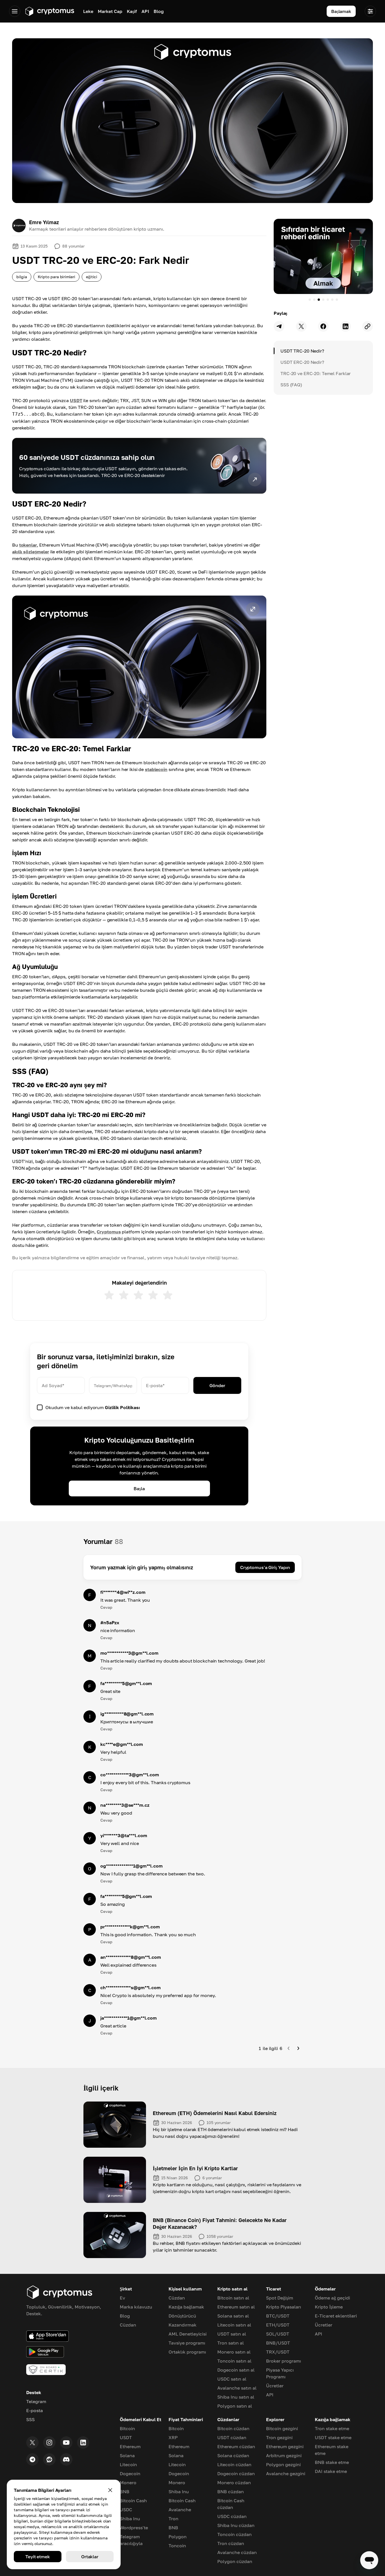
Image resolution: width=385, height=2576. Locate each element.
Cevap (106, 1607)
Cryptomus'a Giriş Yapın (265, 1567)
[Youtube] (66, 2443)
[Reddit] (49, 2459)
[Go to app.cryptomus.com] (49, 11)
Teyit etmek (38, 2557)
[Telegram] (32, 2459)
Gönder (217, 1385)
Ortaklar (90, 2557)
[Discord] (66, 2459)
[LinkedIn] (83, 2443)
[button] (139, 667)
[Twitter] (32, 2443)
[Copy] (368, 326)
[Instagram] (49, 2443)
